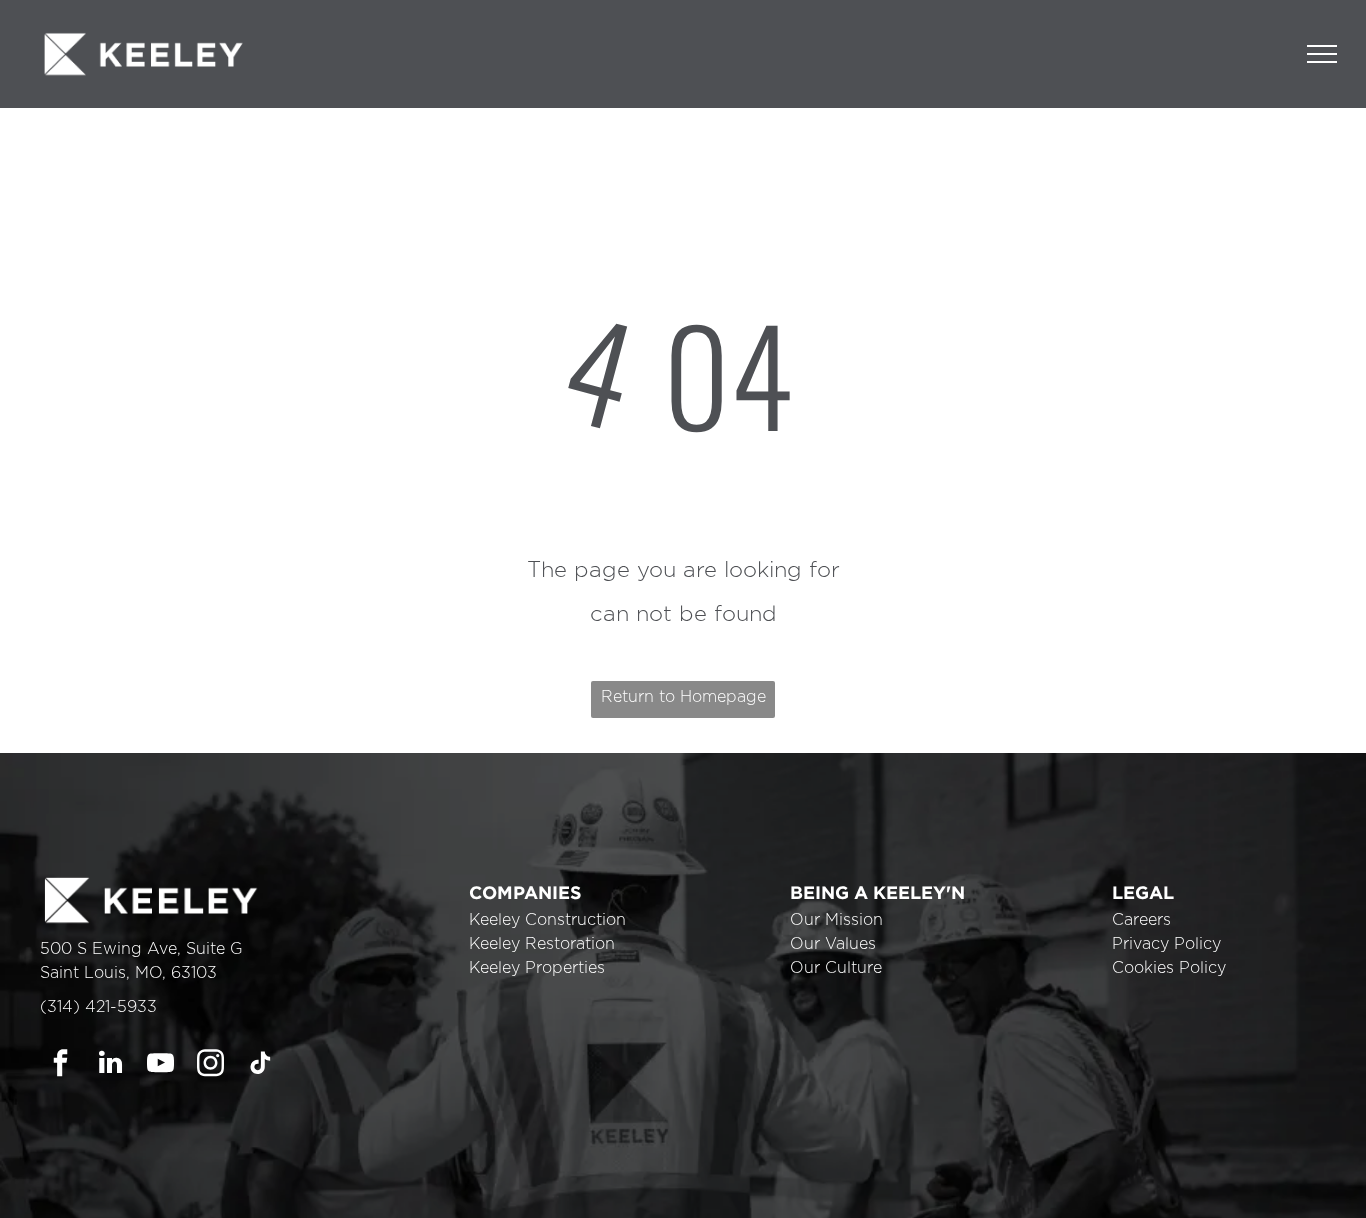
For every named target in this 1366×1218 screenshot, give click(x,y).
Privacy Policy (1166, 944)
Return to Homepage (683, 697)
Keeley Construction (547, 920)
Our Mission (836, 920)
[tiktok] (260, 1065)
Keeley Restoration (542, 944)
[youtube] (160, 1065)
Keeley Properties (537, 968)
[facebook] (60, 1065)
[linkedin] (110, 1065)
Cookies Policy (1169, 968)
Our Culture (836, 968)
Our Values (833, 944)
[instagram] (210, 1065)
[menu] (1322, 54)
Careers (1141, 920)
